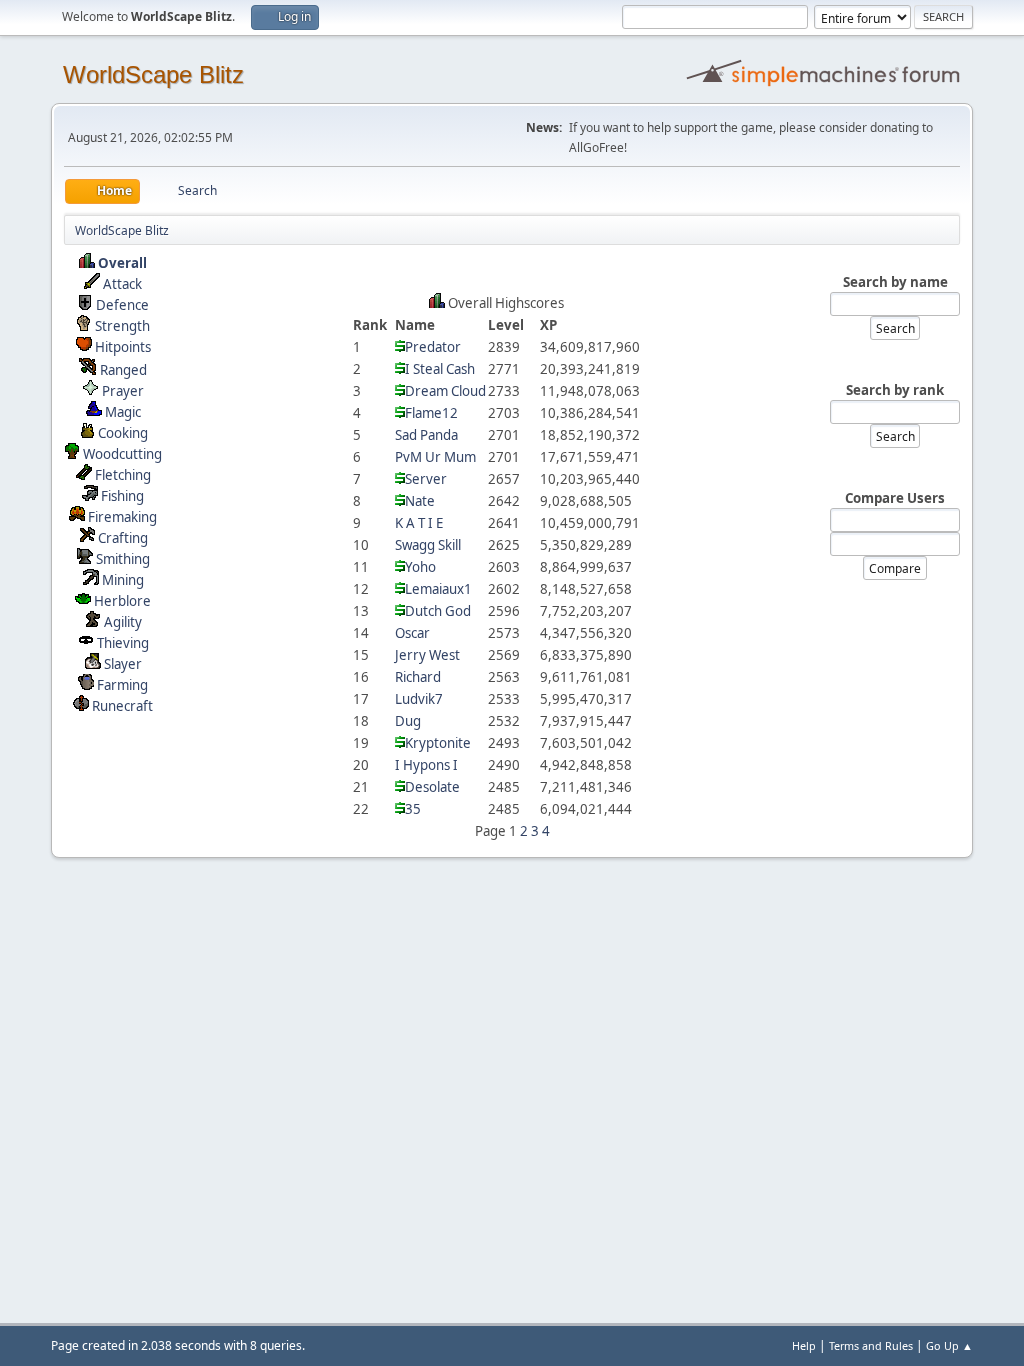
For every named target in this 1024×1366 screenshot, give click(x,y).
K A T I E (419, 523)
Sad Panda (426, 435)
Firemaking (122, 517)
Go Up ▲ (949, 1345)
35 (413, 809)
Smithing (123, 559)
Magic (123, 412)
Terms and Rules (871, 1345)
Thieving (123, 643)
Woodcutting (122, 454)
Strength (122, 326)
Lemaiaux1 (438, 589)
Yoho (420, 567)
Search (895, 328)
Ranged (123, 370)
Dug (408, 721)
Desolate (432, 787)
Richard (418, 677)
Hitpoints (123, 347)
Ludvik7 (419, 699)
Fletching (123, 475)
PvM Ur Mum (435, 457)
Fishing (122, 496)
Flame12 (431, 413)
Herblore (122, 601)
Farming (122, 685)
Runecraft (122, 706)
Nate (420, 501)
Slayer (123, 664)
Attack (122, 284)
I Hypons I (426, 765)
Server (426, 479)
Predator (433, 347)
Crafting (123, 538)
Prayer (123, 391)
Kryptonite (438, 743)
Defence (122, 305)
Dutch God (438, 611)
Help (804, 1345)
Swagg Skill (428, 545)
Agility (123, 622)
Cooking (123, 433)
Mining (123, 580)
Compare (895, 568)
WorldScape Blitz (153, 74)
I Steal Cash (440, 369)
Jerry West (427, 655)
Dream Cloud (445, 391)
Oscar (412, 633)
